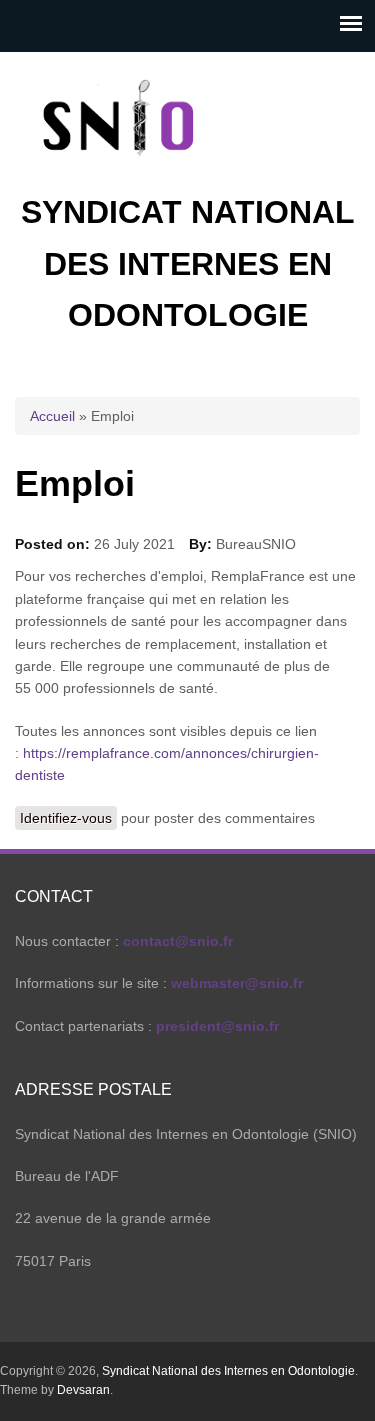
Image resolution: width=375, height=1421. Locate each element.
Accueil (52, 416)
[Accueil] (120, 176)
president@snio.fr (217, 1026)
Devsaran (83, 1390)
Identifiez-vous (66, 818)
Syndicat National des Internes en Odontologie (188, 263)
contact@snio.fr (178, 941)
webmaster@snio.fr (237, 983)
